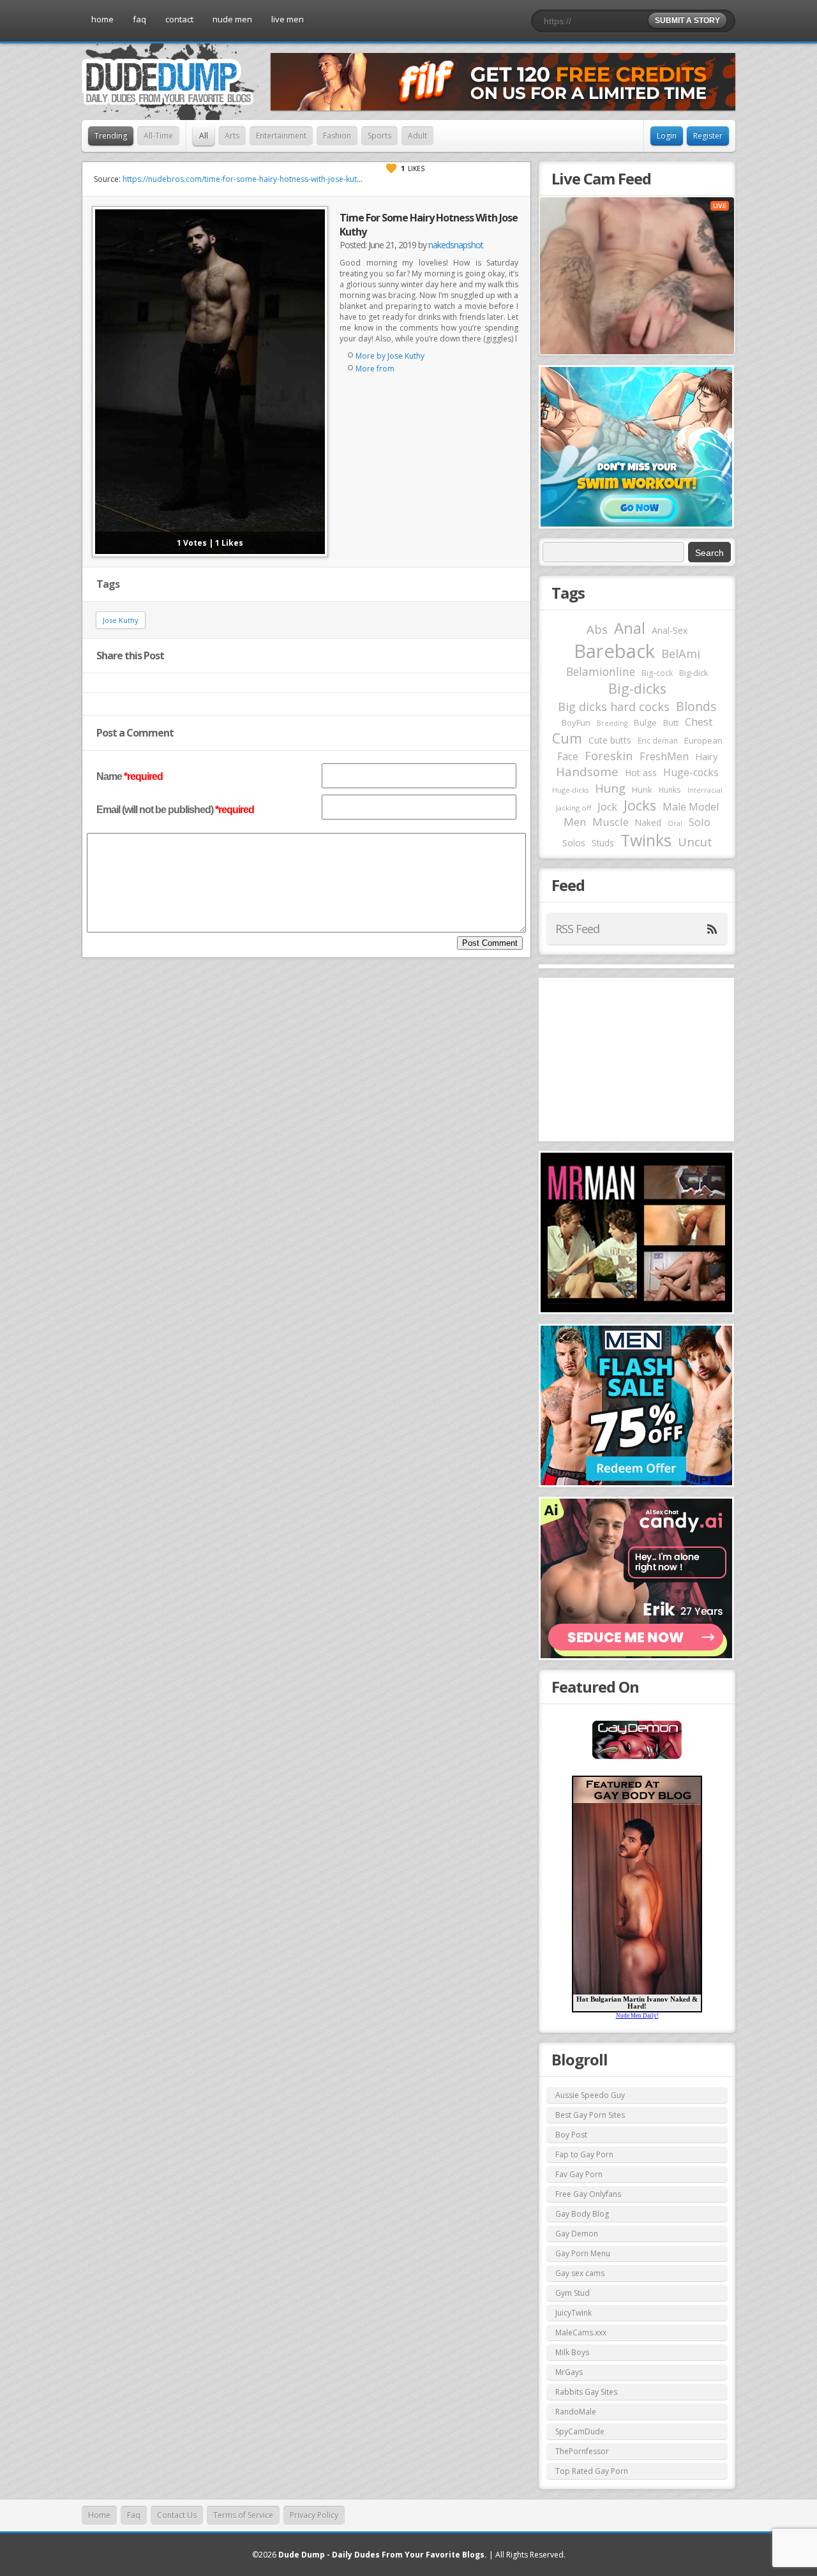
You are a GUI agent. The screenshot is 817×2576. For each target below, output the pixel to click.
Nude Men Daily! (637, 2016)
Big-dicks (637, 688)
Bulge (645, 723)
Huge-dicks (570, 790)
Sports (379, 136)
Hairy (706, 756)
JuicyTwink (573, 2313)
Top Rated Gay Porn (592, 2471)
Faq (134, 2515)
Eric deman (658, 740)
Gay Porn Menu (583, 2253)
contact (179, 19)
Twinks (646, 840)
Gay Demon (577, 2234)
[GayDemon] (637, 1758)
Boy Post (571, 2135)
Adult (417, 136)
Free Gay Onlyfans (588, 2194)
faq (139, 19)
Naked (648, 822)
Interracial (705, 790)
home (102, 19)
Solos (574, 843)
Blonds (696, 706)
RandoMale (576, 2412)
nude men (232, 19)
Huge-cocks (691, 772)
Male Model (691, 807)
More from (375, 369)
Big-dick (693, 673)
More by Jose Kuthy (390, 356)
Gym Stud (573, 2293)
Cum (567, 738)
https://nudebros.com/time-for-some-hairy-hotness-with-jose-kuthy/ (245, 179)
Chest (699, 722)
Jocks (640, 805)
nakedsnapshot (456, 245)
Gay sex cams (580, 2273)
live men (288, 19)
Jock (607, 807)
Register (708, 136)
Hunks (670, 790)
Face (568, 756)
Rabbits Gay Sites (586, 2392)
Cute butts (610, 740)
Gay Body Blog (582, 2214)
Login (667, 136)
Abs (597, 629)
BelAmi (681, 654)
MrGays (569, 2372)
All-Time (158, 136)
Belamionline (601, 671)
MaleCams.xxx (581, 2333)
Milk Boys (572, 2352)
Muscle (611, 822)
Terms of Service (243, 2515)
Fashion (337, 136)
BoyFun (576, 723)
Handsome (587, 772)
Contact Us (177, 2515)
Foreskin (609, 755)
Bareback (614, 651)
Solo (700, 822)
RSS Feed (577, 929)
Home (99, 2515)
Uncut (695, 842)
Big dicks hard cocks (614, 707)
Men (575, 822)
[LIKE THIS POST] (391, 168)
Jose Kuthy (121, 620)
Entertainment (281, 136)
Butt (671, 723)
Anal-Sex (670, 630)
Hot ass (641, 773)
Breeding (612, 723)
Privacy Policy (314, 2515)
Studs (603, 843)
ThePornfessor (582, 2451)
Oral (675, 823)
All (204, 136)
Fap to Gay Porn (584, 2154)
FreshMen (664, 756)
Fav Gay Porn (579, 2174)
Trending (111, 136)
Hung (610, 788)
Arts (232, 136)
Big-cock (657, 673)
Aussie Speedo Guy (590, 2095)
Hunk (642, 790)
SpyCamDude (580, 2431)
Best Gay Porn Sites (590, 2115)
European (703, 740)
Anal (630, 628)
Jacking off (573, 808)
